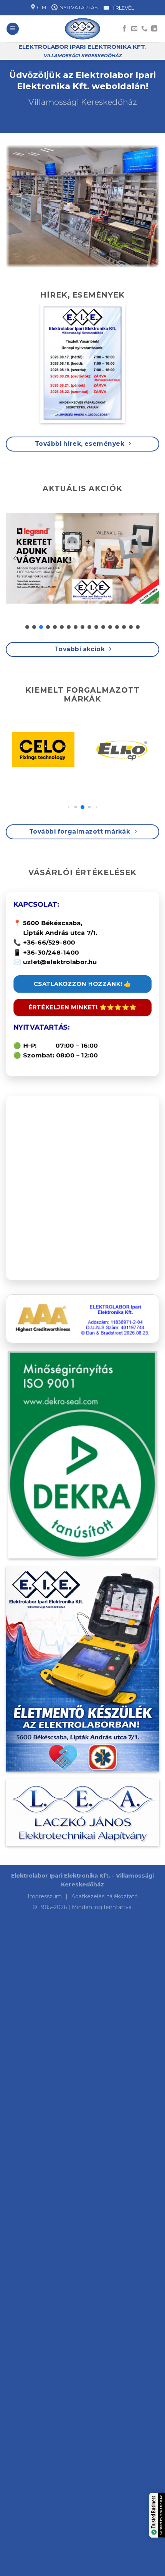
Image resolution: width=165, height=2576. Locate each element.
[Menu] (13, 29)
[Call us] (144, 29)
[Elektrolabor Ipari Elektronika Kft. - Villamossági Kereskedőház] (83, 29)
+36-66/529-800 (49, 942)
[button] (15, 558)
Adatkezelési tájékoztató (105, 1896)
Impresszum (45, 1896)
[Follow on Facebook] (124, 29)
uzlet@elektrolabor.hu (60, 962)
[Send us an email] (134, 29)
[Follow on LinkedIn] (154, 29)
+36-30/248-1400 (51, 952)
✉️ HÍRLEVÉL (119, 8)
